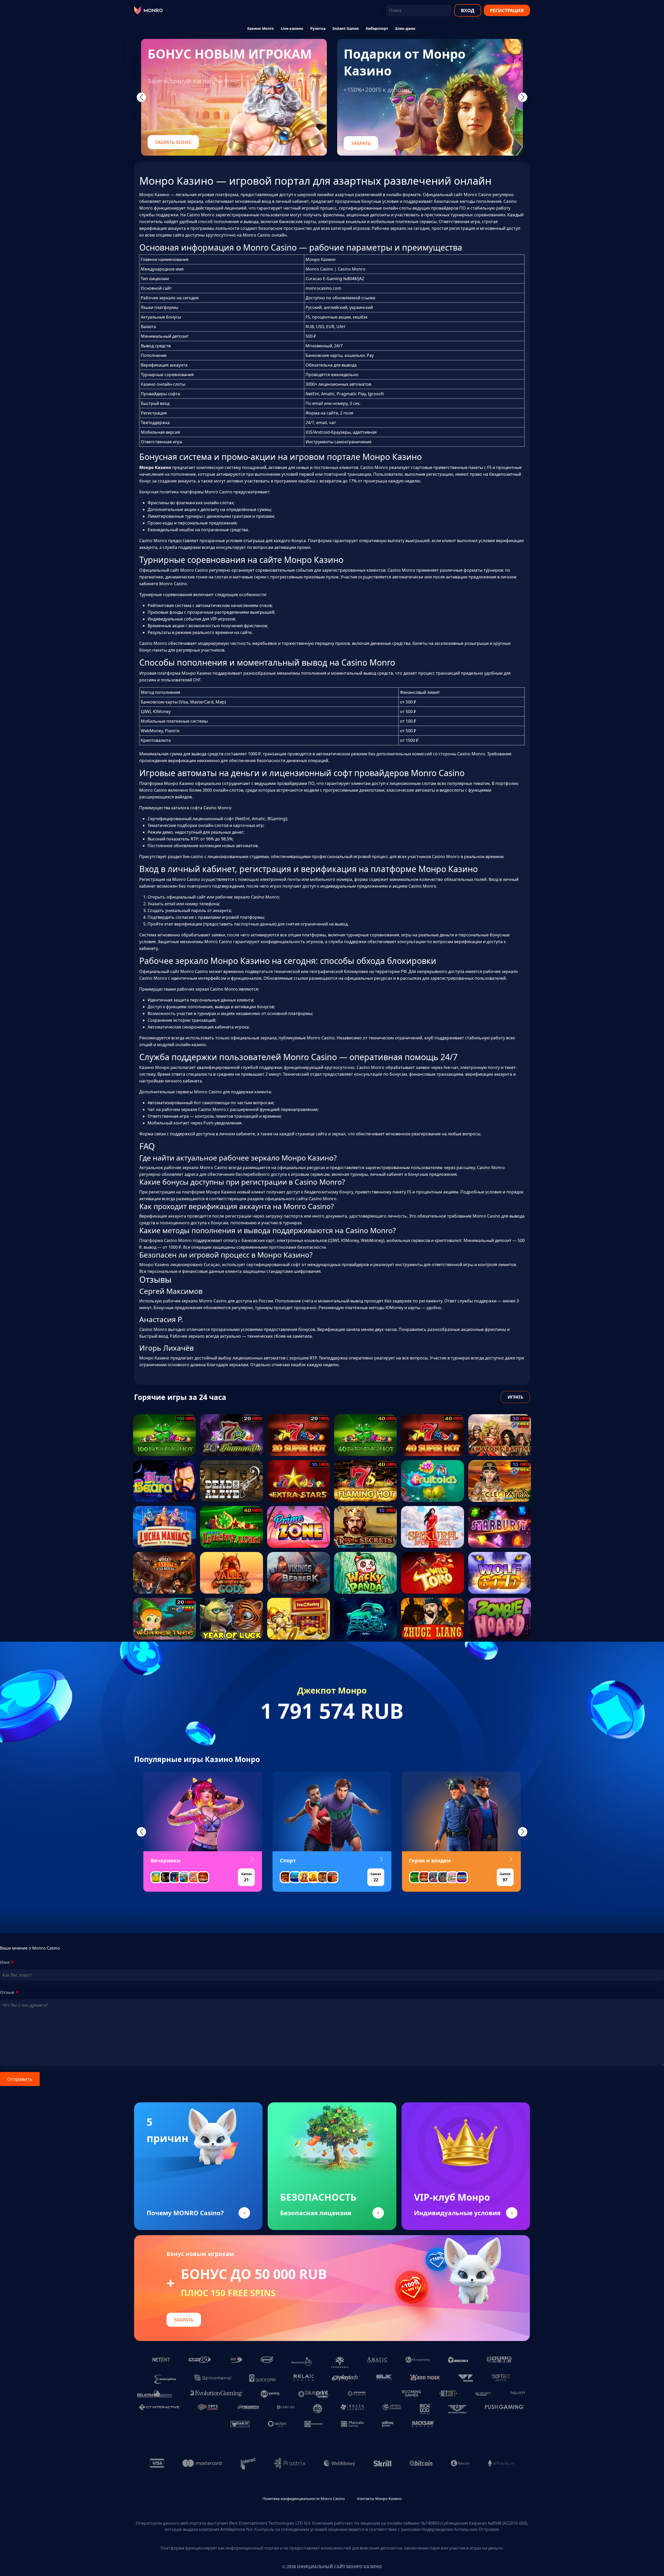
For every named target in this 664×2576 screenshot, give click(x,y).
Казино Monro (261, 28)
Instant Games (346, 28)
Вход (468, 10)
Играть (515, 1397)
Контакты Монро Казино (379, 2499)
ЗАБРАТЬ (361, 143)
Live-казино (292, 28)
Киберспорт (377, 28)
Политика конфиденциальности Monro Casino (304, 2499)
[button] (141, 1832)
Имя (5, 1962)
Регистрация (507, 10)
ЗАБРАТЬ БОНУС (173, 142)
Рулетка (318, 28)
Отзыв (7, 1992)
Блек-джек (405, 28)
